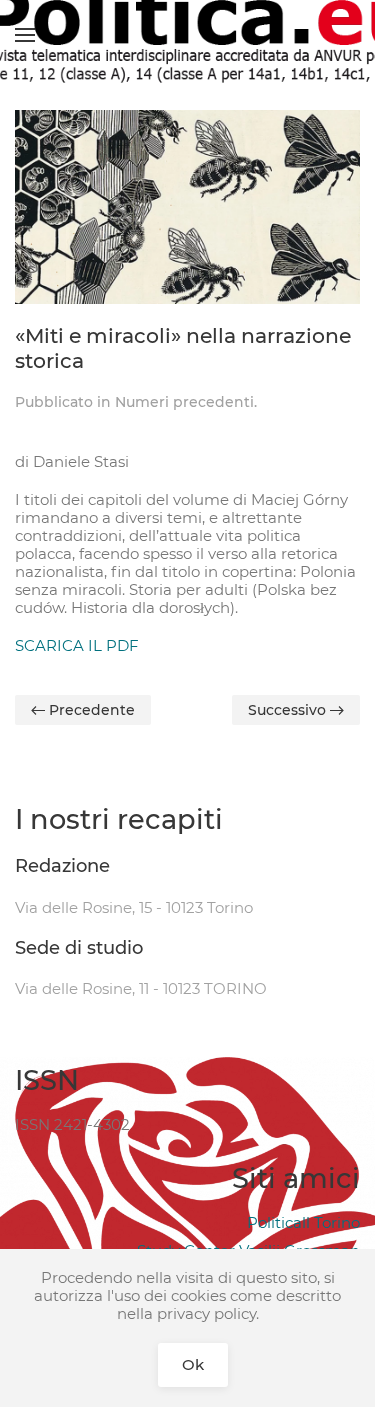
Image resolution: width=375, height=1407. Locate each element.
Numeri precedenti (184, 402)
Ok (193, 1364)
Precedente (90, 710)
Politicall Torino (303, 1222)
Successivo (289, 710)
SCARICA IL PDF (77, 645)
